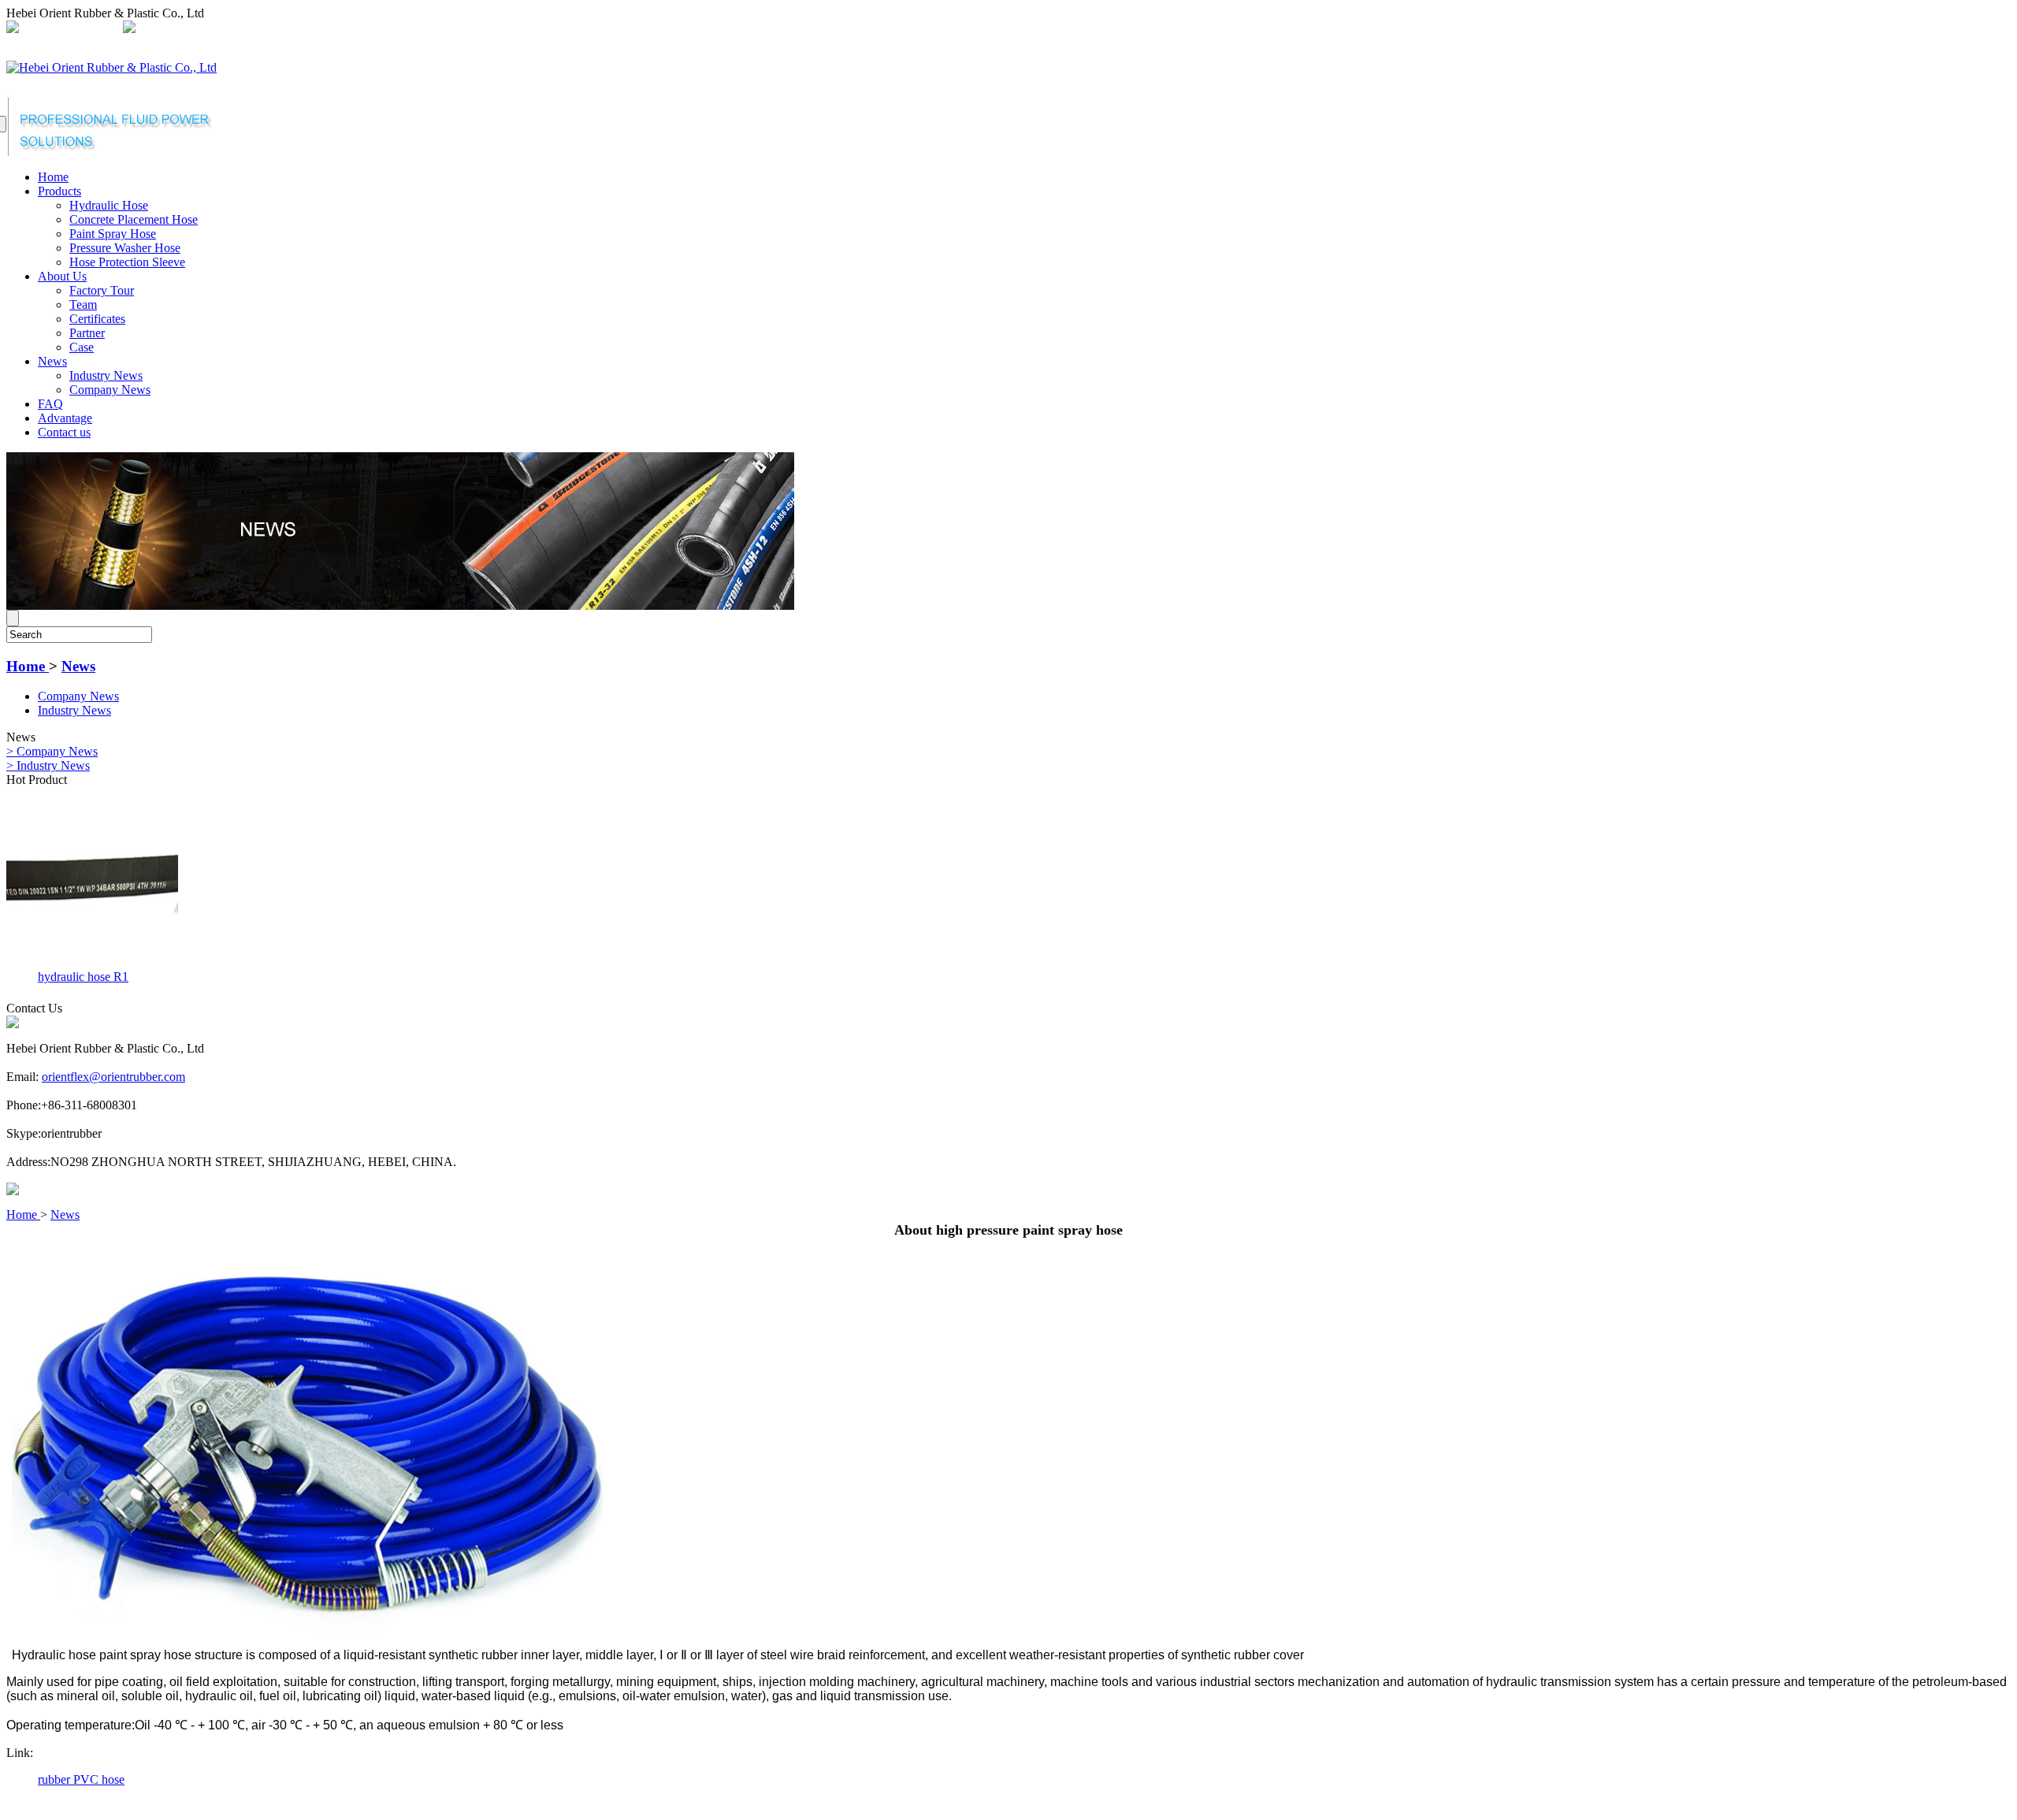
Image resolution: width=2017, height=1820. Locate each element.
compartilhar (321, 29)
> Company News (52, 751)
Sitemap (380, 29)
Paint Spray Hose (113, 234)
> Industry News (48, 765)
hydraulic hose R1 (83, 977)
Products (59, 191)
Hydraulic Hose (109, 205)
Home (53, 177)
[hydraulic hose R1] (92, 961)
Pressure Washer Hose (125, 248)
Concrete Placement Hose (134, 219)
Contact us (64, 432)
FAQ (50, 404)
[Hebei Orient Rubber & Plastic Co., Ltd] (111, 67)
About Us (62, 276)
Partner (87, 333)
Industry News (106, 375)
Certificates (97, 319)
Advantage (65, 418)
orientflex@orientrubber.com (210, 29)
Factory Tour (102, 290)
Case (82, 347)
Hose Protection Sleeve (127, 262)
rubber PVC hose (81, 1779)
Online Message (448, 29)
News (52, 361)
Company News (110, 390)
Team (83, 305)
